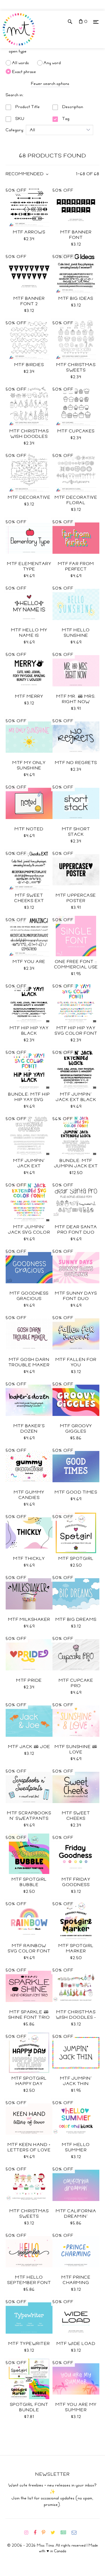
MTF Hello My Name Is (29, 633)
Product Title (27, 107)
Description (72, 107)
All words (21, 63)
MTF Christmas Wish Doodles (29, 434)
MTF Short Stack (76, 832)
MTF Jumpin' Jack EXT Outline (29, 1166)
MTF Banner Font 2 (29, 301)
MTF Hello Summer (76, 2147)
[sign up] (66, 2533)
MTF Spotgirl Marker (76, 1948)
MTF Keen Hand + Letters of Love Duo (29, 2150)
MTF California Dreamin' (76, 2214)
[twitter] (55, 2533)
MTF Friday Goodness (76, 1882)
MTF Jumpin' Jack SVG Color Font (29, 1232)
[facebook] (37, 2533)
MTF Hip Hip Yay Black (29, 1031)
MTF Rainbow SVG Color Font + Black (29, 1951)
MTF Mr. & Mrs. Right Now (76, 699)
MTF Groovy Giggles (76, 1429)
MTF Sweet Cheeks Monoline (76, 1818)
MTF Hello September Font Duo (29, 2283)
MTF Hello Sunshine (76, 633)
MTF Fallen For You (76, 1362)
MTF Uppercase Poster (76, 898)
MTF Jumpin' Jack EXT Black (76, 1097)
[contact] (76, 2533)
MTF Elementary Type (29, 566)
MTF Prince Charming (76, 2280)
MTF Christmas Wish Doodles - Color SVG (76, 2017)
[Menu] (96, 22)
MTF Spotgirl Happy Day (29, 2081)
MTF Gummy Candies (29, 1495)
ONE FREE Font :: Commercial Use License (76, 967)
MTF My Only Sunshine (29, 765)
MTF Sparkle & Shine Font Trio (29, 2015)
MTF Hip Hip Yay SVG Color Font (76, 1031)
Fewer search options (50, 84)
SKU (19, 119)
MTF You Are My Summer (76, 2407)
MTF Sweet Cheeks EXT (29, 898)
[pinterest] (46, 2533)
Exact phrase (24, 71)
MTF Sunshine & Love (76, 1749)
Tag (65, 119)
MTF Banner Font (76, 235)
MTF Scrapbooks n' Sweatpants (29, 1816)
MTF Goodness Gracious (29, 1296)
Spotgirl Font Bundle (29, 2407)
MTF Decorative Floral (76, 500)
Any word (52, 63)
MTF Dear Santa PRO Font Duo (76, 1230)
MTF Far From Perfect (76, 566)
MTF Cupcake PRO (76, 1683)
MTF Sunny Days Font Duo (76, 1296)
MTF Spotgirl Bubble (29, 1882)
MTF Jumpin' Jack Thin (76, 2081)
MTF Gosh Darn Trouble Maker (29, 1362)
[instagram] (28, 2533)
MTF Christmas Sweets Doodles (76, 370)
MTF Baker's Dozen (29, 1429)
